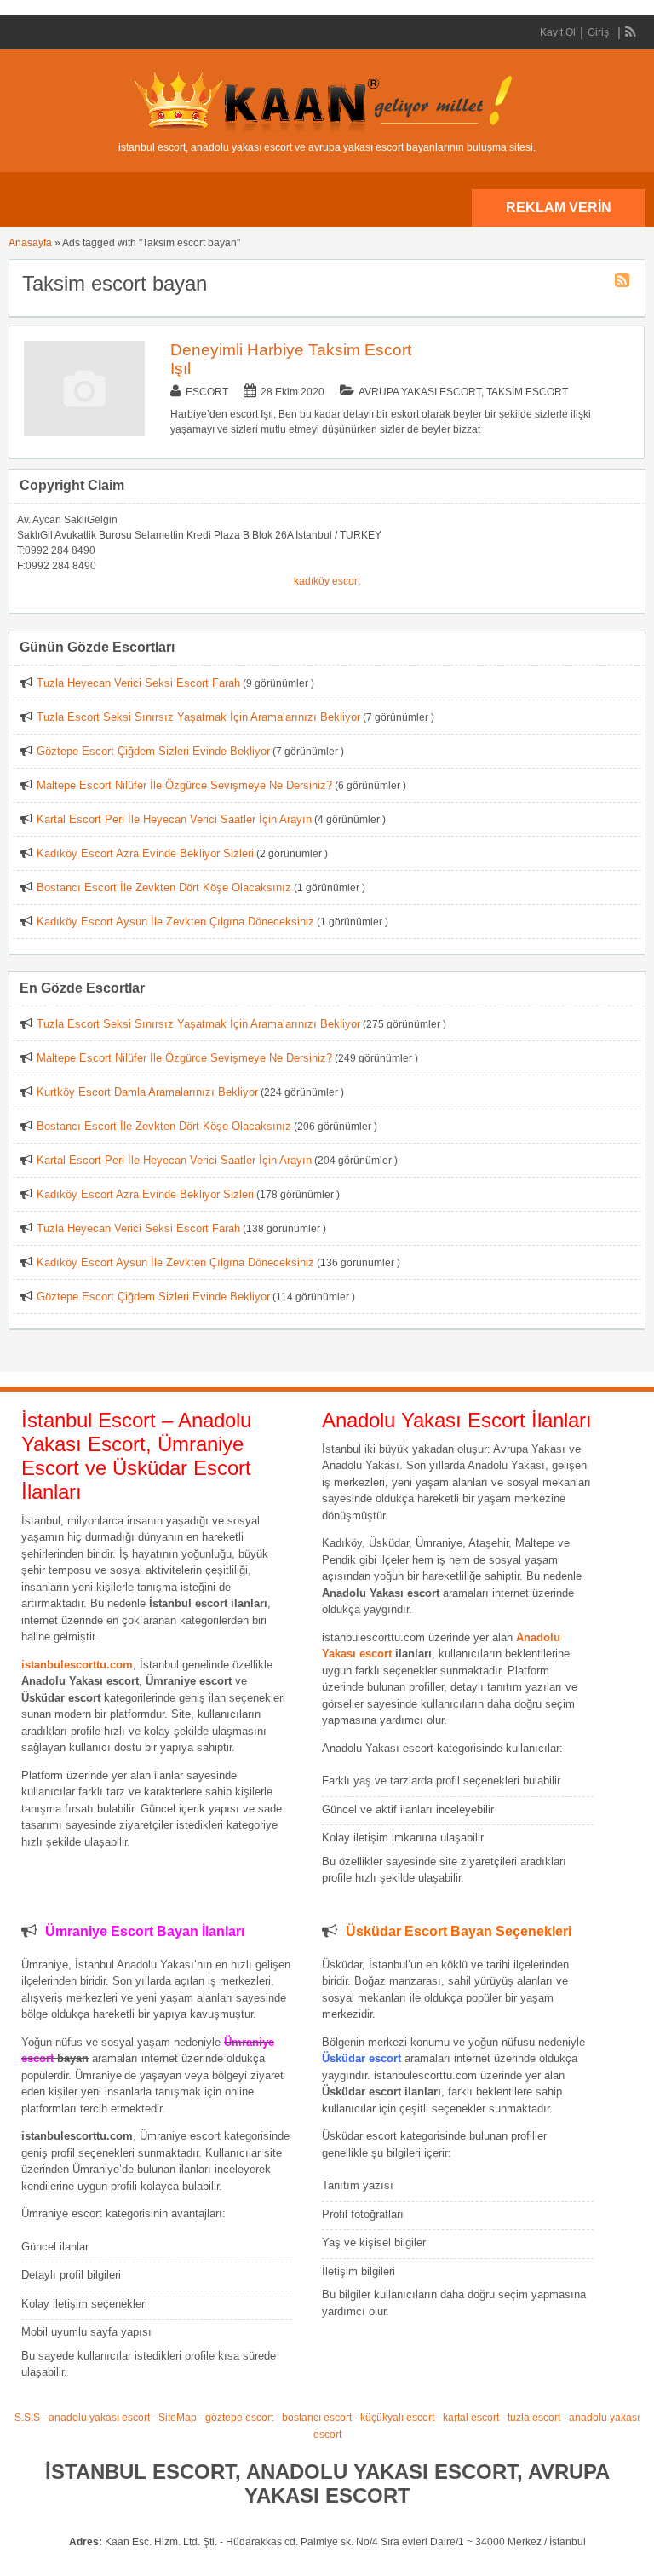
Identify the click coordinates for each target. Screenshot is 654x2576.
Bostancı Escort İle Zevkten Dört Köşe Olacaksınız (164, 887)
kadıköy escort (327, 581)
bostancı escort (317, 2418)
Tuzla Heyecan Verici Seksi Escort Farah (138, 683)
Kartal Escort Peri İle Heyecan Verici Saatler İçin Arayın (174, 819)
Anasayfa (30, 243)
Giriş (598, 32)
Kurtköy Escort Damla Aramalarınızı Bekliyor (147, 1092)
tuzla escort (534, 2418)
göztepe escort (239, 2418)
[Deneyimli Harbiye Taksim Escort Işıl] (84, 433)
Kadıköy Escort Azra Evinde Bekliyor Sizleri (145, 853)
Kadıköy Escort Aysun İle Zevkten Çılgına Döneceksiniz (175, 922)
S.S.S (27, 2418)
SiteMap (178, 2418)
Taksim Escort (527, 392)
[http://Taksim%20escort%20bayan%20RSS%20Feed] (624, 283)
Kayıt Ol (558, 32)
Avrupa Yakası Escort (420, 392)
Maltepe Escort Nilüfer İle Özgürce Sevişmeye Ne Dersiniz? (184, 785)
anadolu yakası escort (99, 2418)
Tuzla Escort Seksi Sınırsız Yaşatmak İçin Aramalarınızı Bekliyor (198, 717)
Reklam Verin (559, 207)
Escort (207, 392)
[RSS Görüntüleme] (631, 32)
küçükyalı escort (397, 2418)
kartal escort (471, 2418)
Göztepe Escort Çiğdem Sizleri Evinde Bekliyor (153, 751)
